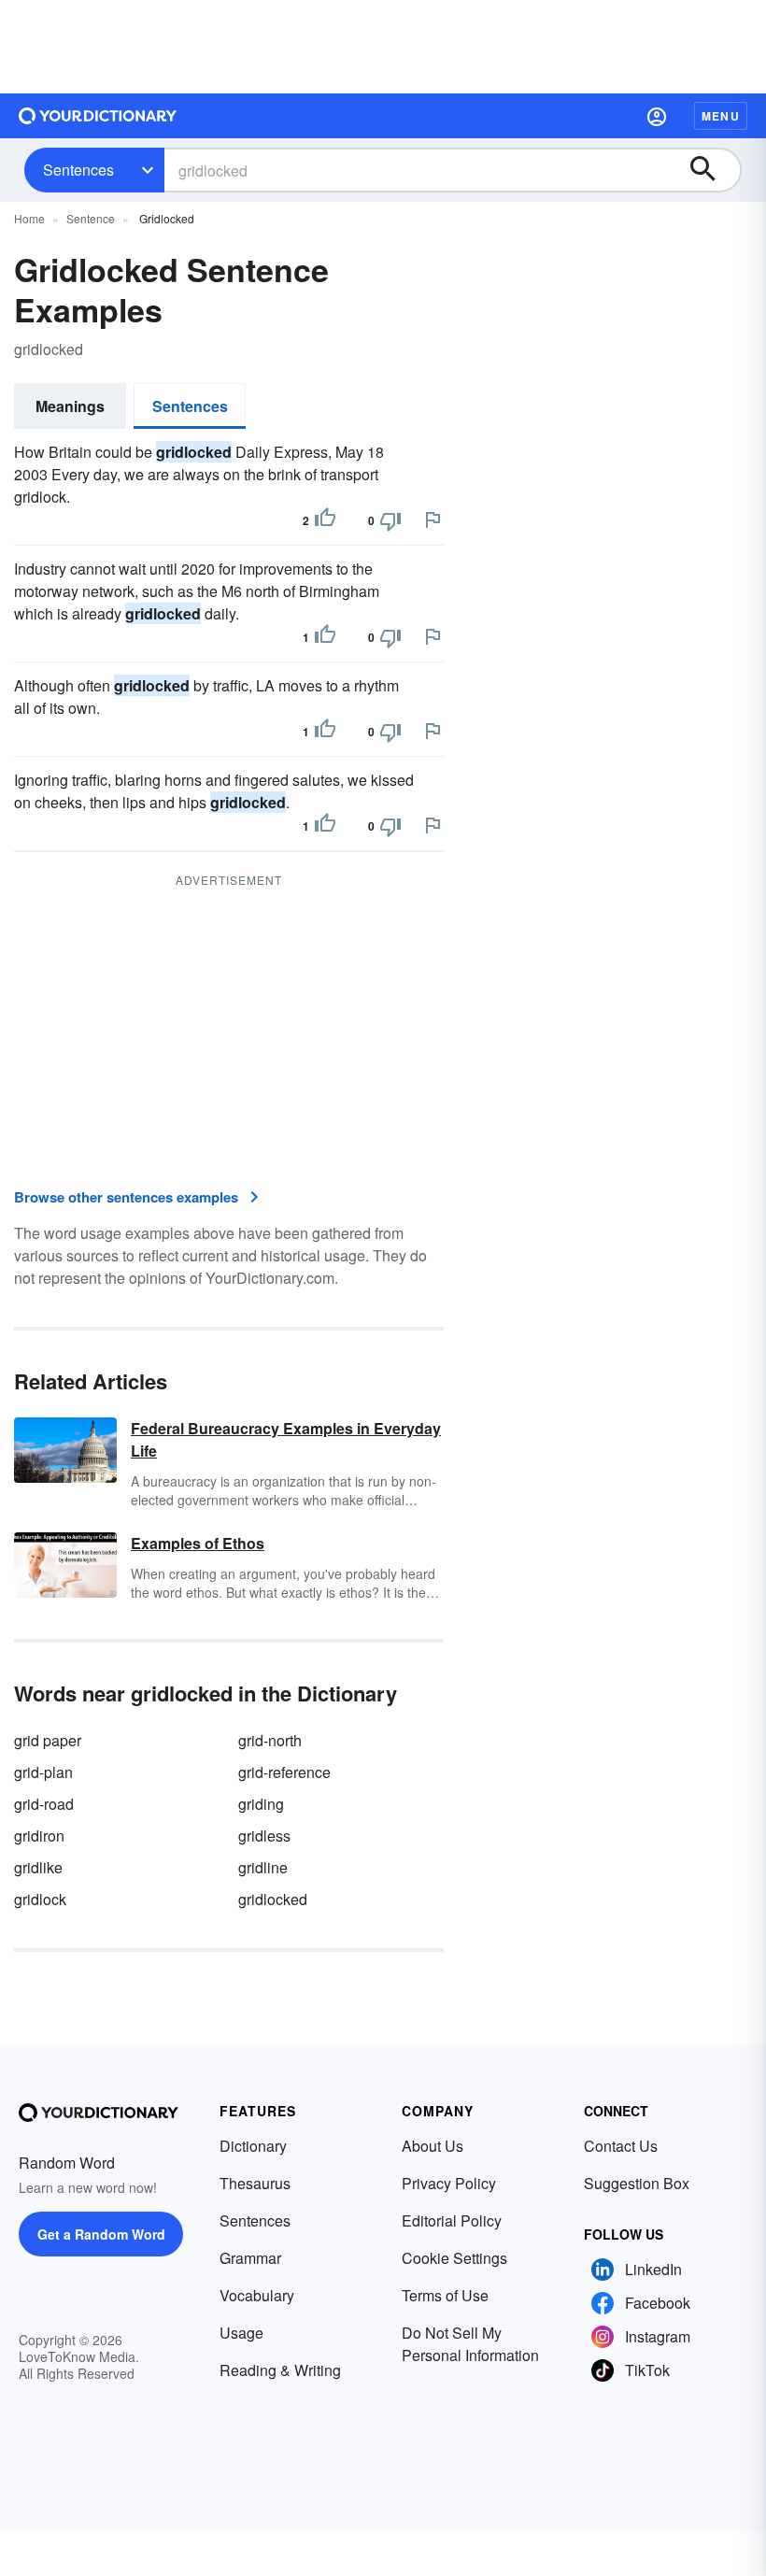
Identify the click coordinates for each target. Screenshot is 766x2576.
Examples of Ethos (198, 1543)
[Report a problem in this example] (433, 519)
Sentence (91, 218)
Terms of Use (445, 2295)
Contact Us (621, 2146)
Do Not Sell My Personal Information (470, 2344)
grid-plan (43, 1772)
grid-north (270, 1740)
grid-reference (284, 1772)
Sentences (78, 170)
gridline (263, 1867)
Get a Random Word (101, 2234)
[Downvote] (390, 520)
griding (261, 1804)
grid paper (48, 1740)
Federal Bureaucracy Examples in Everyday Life (286, 1439)
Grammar (250, 2258)
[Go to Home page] (98, 116)
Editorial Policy (452, 2220)
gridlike (38, 1867)
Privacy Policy (449, 2183)
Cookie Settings (454, 2258)
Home (29, 218)
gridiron (39, 1836)
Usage (241, 2333)
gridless (264, 1836)
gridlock (40, 1899)
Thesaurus (255, 2183)
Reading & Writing (280, 2370)
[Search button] (712, 170)
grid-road (44, 1804)
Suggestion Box (637, 2183)
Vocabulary (257, 2295)
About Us (433, 2146)
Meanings (70, 406)
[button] (657, 116)
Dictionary (253, 2146)
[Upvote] (325, 520)
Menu (721, 116)
